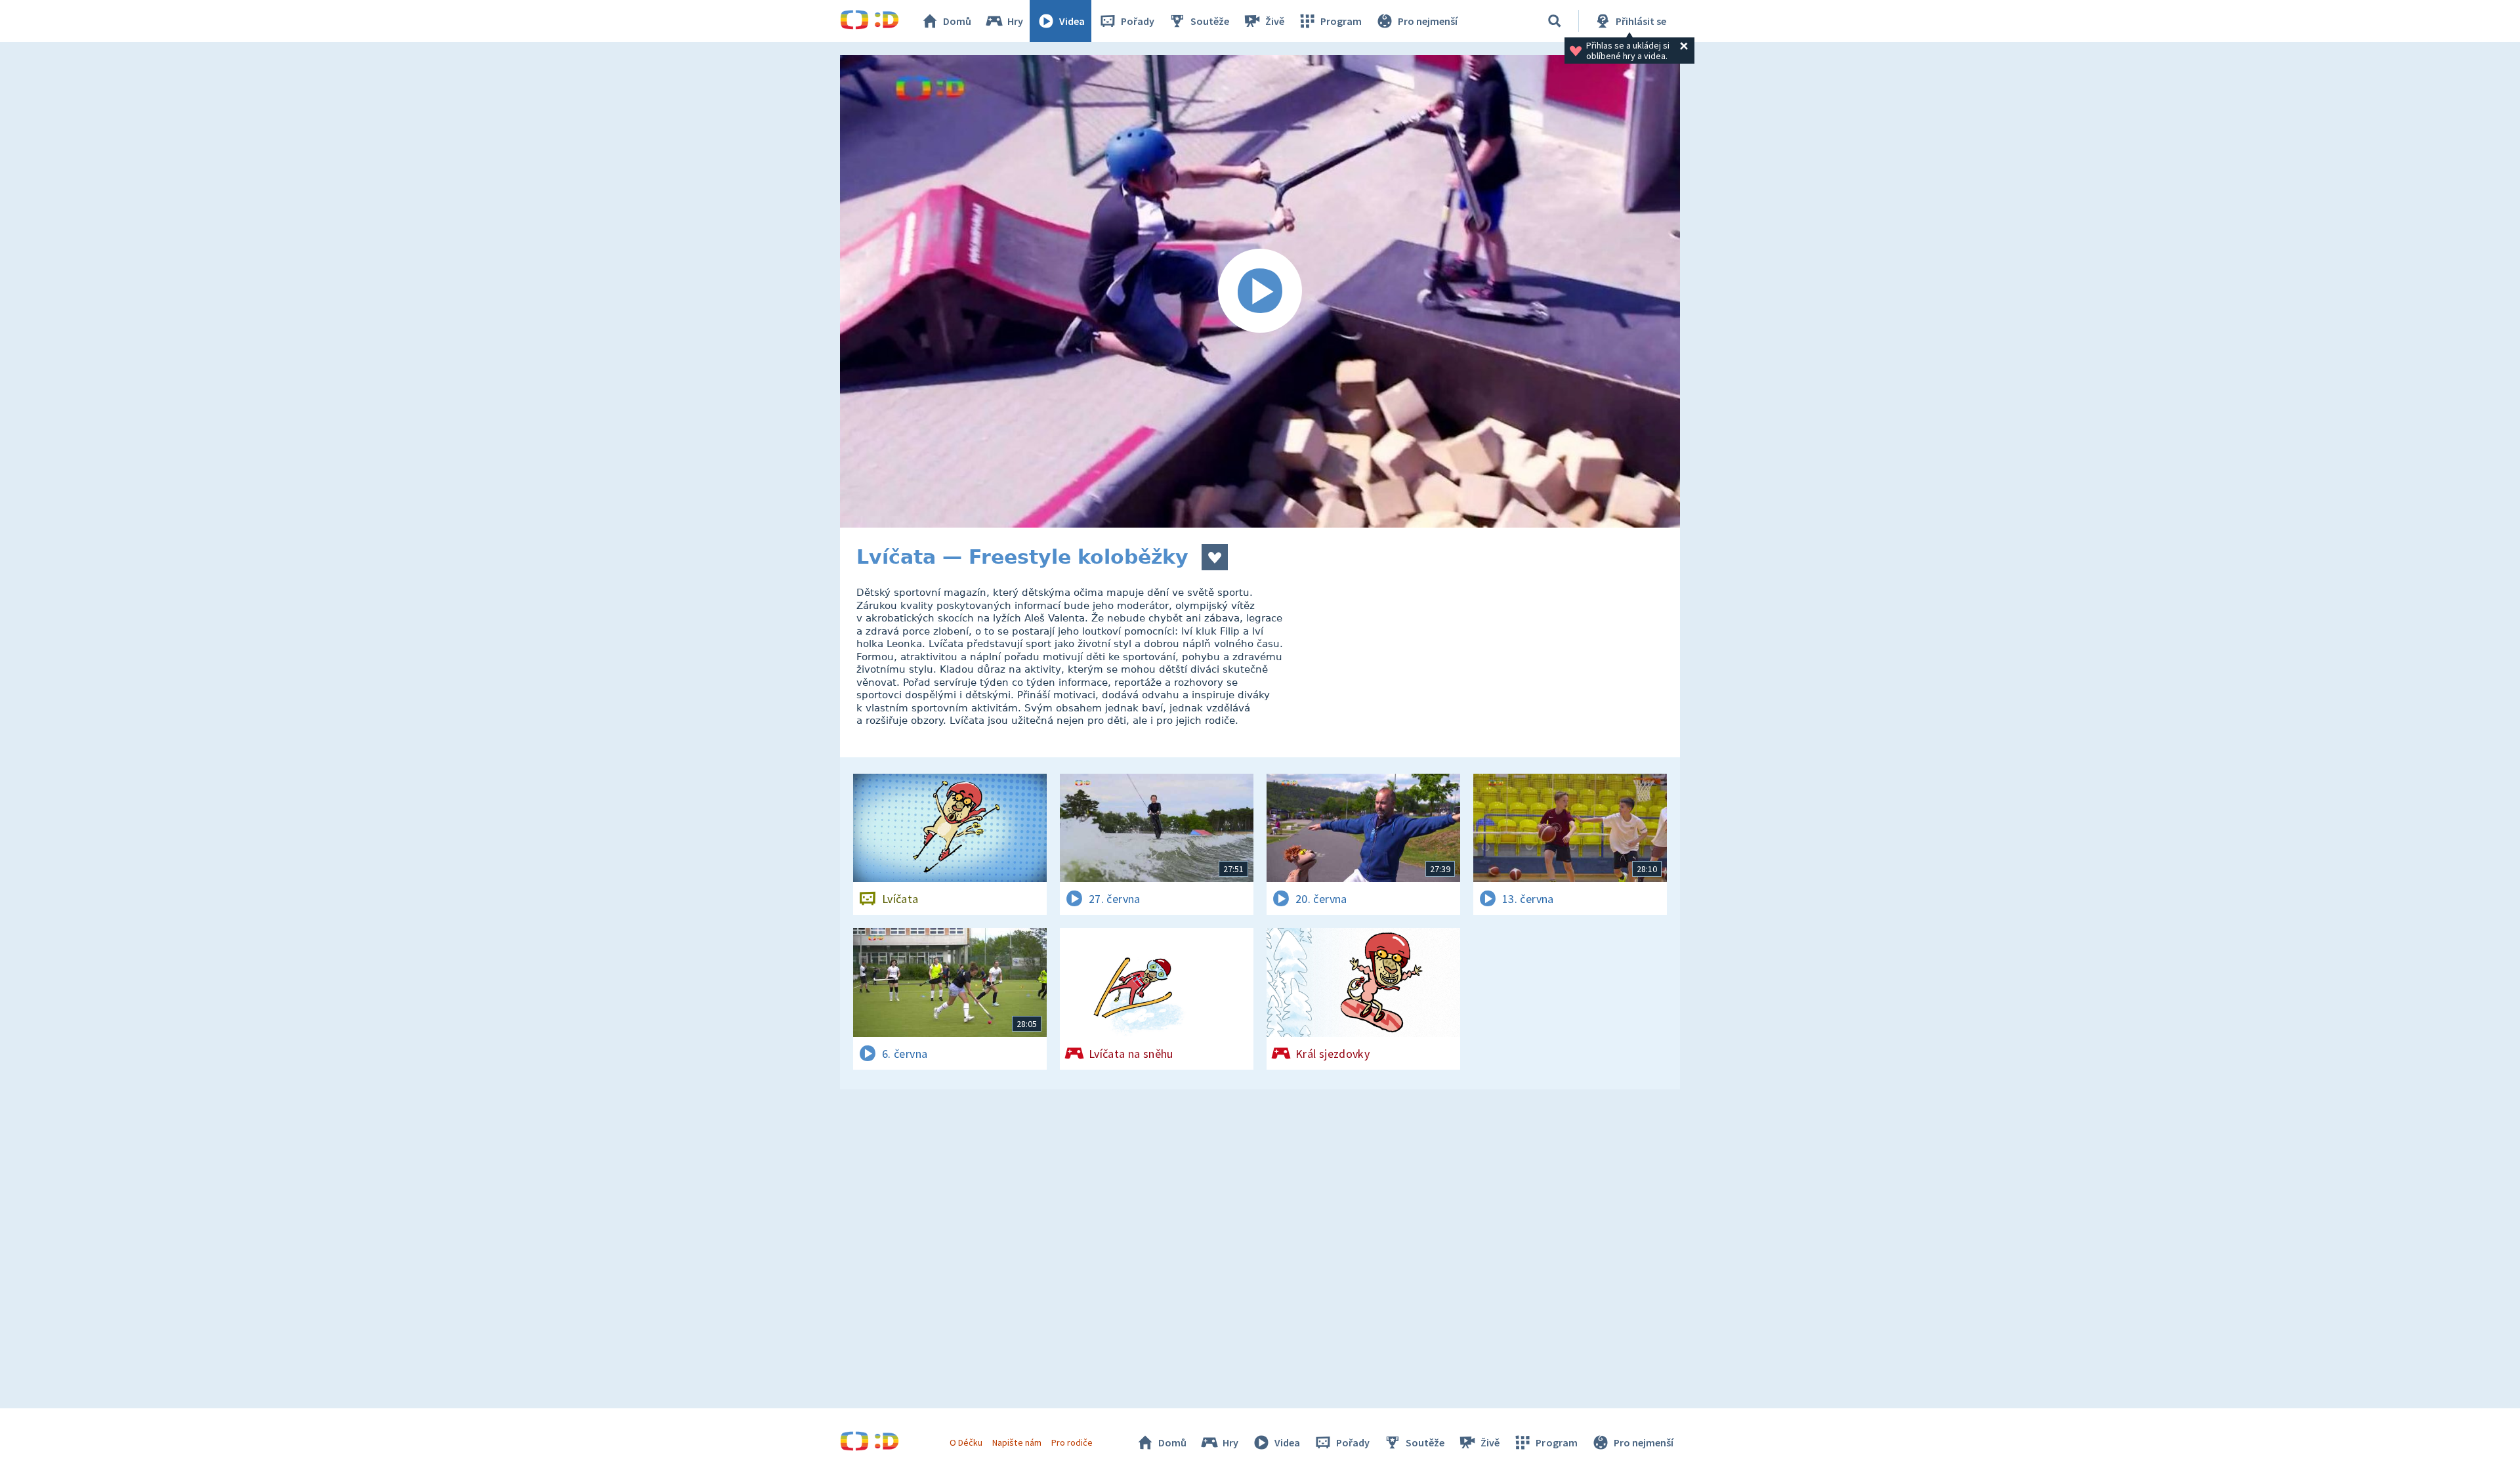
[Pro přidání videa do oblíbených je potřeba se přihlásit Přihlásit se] (1215, 557)
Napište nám (1017, 1442)
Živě (1275, 21)
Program (1341, 21)
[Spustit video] (1260, 291)
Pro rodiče (1072, 1442)
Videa (1072, 21)
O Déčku (966, 1442)
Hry (1015, 21)
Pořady (1138, 21)
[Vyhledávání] (1555, 21)
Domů (957, 21)
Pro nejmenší (1428, 21)
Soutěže (1210, 21)
